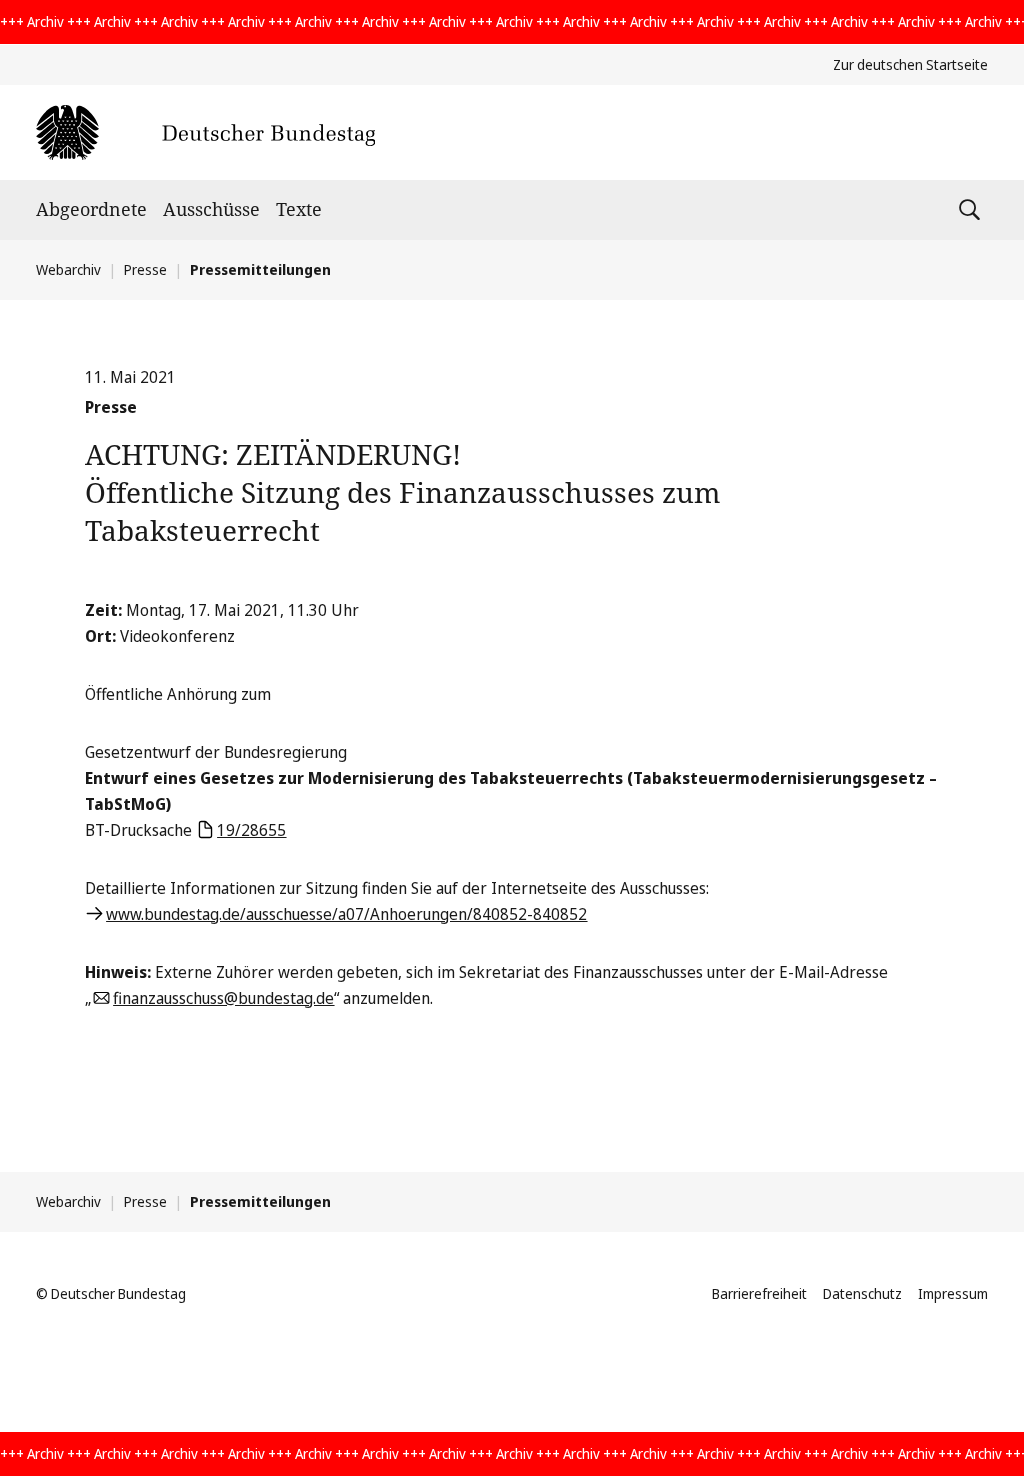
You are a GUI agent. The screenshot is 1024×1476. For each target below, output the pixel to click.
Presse (145, 269)
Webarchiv (68, 269)
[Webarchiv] (205, 132)
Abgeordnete (91, 209)
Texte (299, 209)
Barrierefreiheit (759, 1293)
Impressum (953, 1293)
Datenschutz (862, 1293)
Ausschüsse (211, 209)
